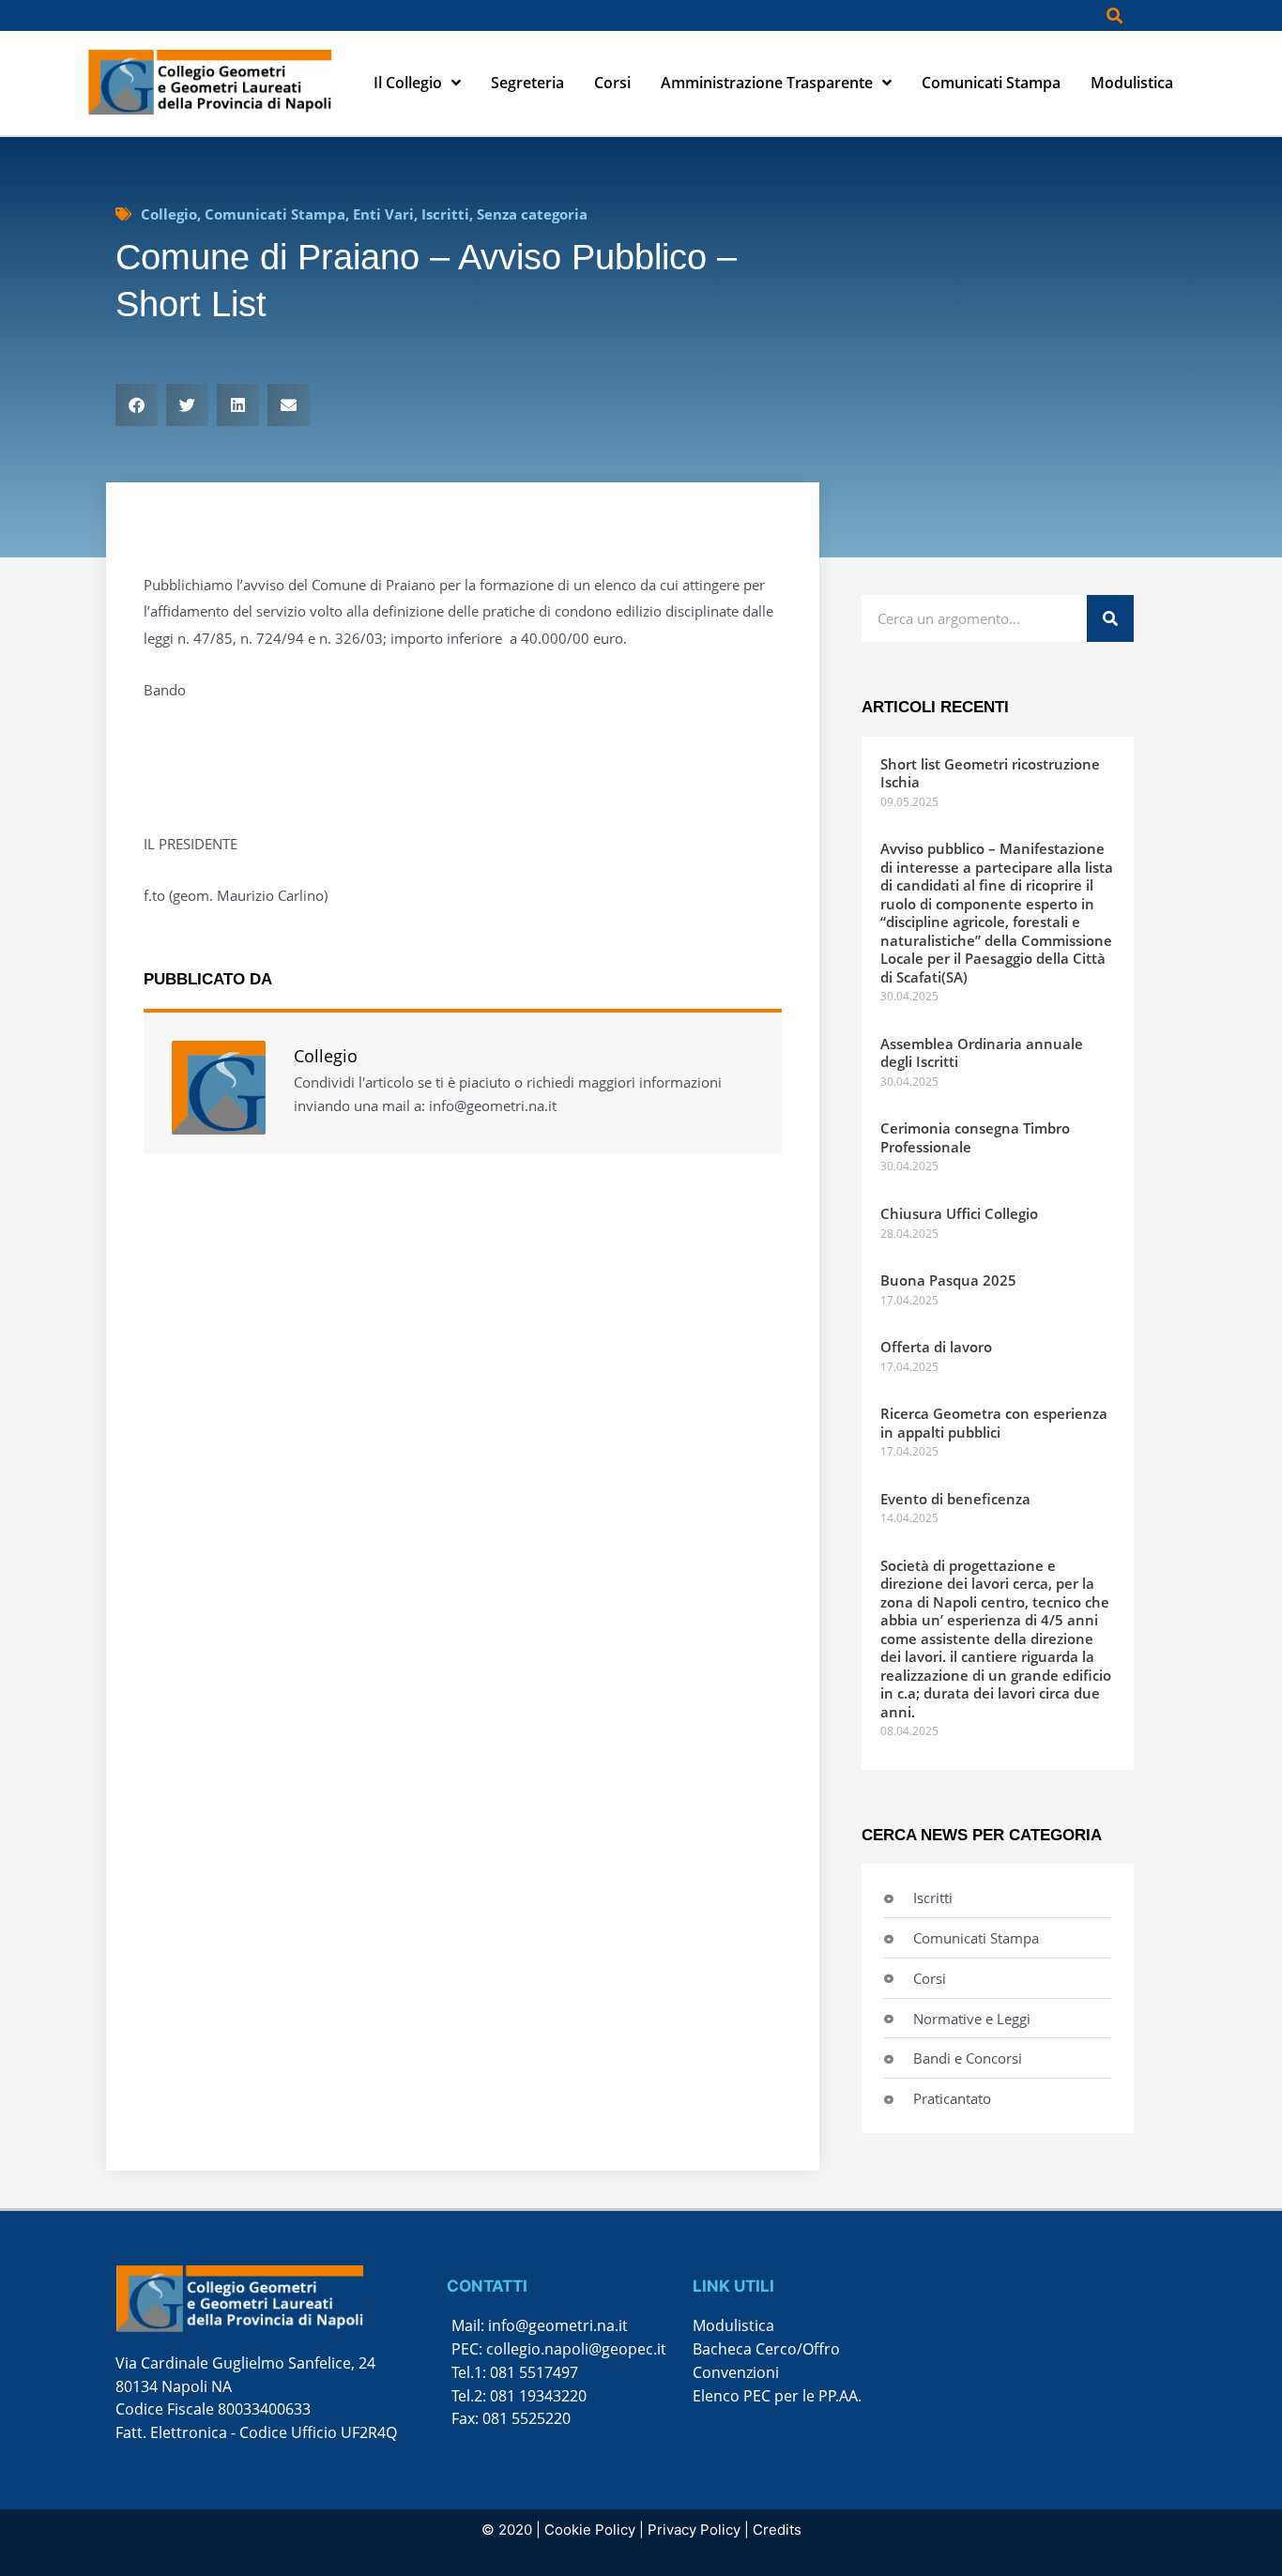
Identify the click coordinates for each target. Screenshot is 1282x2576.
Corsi (612, 83)
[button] (1114, 15)
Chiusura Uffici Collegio (959, 1213)
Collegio (169, 214)
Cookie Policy (590, 2530)
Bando (165, 690)
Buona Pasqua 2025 (948, 1280)
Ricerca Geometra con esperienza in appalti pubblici (994, 1423)
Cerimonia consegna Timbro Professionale (975, 1137)
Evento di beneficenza (955, 1499)
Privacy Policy (694, 2530)
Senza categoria (532, 214)
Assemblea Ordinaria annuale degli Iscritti (982, 1053)
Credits (777, 2530)
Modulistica (1132, 83)
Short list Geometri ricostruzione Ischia (990, 773)
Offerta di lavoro (936, 1347)
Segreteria (527, 83)
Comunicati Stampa (991, 83)
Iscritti (445, 214)
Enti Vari (383, 214)
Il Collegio (408, 83)
